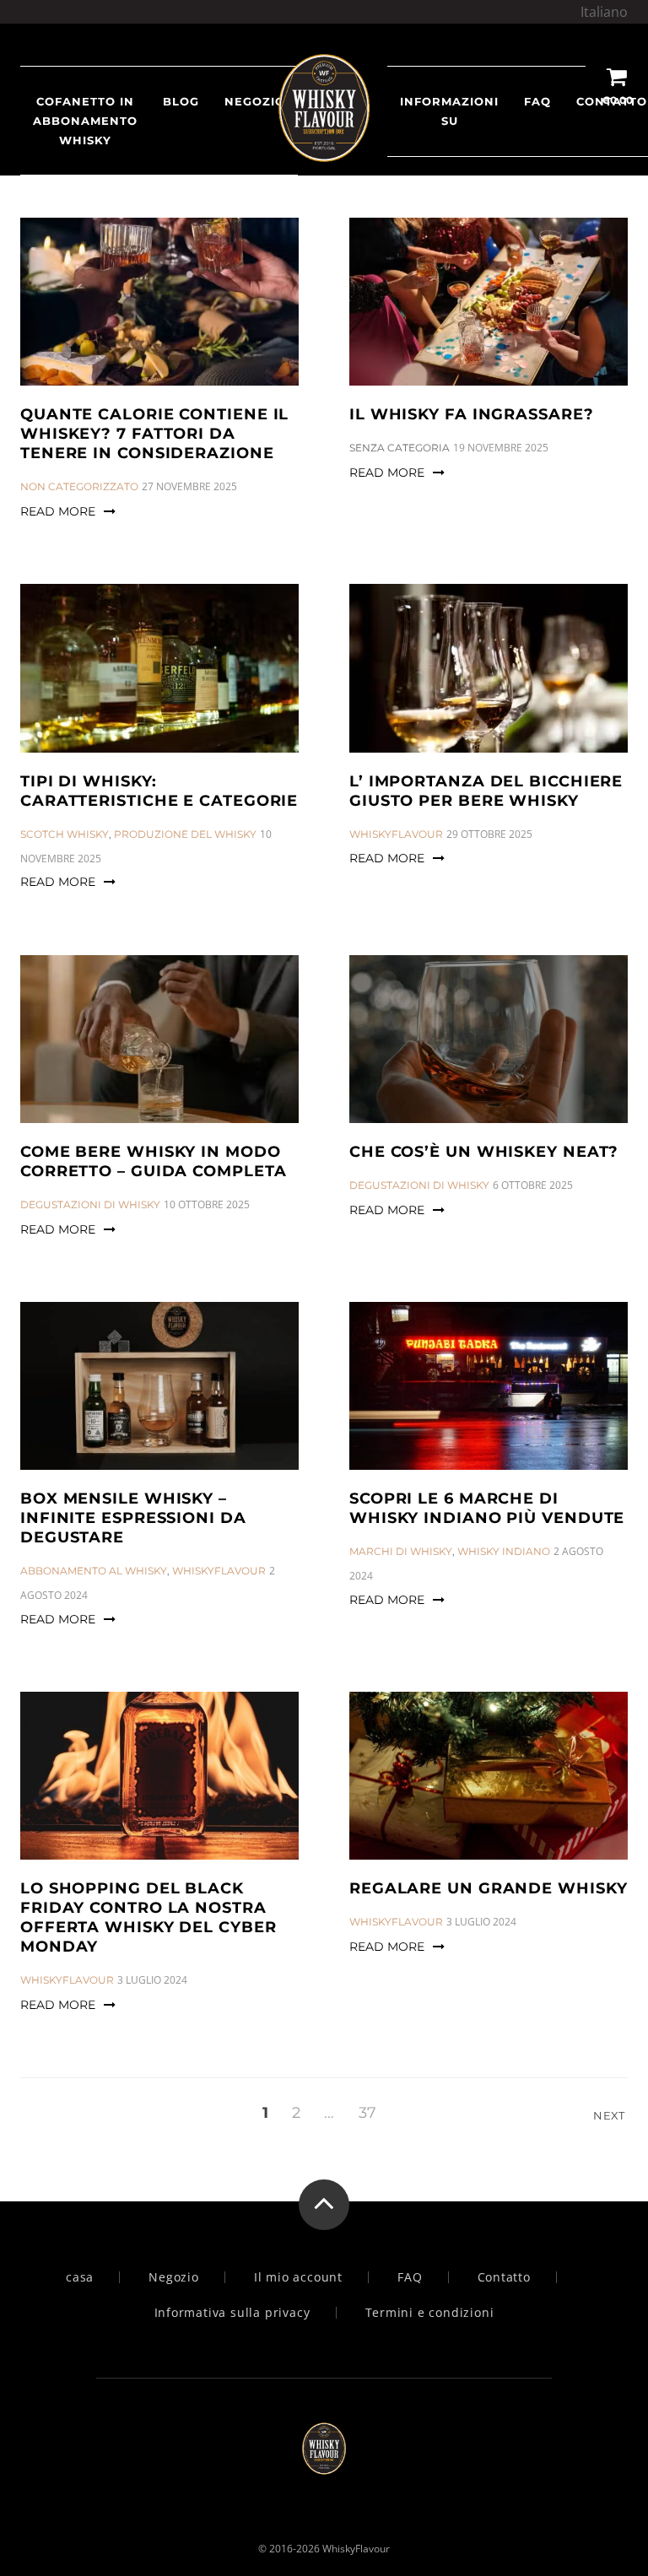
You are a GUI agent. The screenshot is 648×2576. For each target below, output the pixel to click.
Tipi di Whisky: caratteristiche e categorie (159, 791)
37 (367, 2113)
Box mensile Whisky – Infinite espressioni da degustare (133, 1518)
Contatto (504, 2277)
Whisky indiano (504, 1551)
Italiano (604, 12)
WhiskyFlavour (396, 834)
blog (181, 101)
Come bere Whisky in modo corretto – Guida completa (154, 1161)
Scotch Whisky (65, 834)
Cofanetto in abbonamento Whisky (85, 121)
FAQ (537, 101)
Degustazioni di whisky (90, 1204)
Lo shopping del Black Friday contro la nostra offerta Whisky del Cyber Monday (148, 1917)
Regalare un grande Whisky (489, 1888)
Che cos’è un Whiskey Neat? (484, 1152)
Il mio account (298, 2277)
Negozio (174, 2277)
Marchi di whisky (401, 1551)
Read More (58, 511)
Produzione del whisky (185, 834)
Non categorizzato (79, 486)
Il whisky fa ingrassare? (472, 414)
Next (610, 2115)
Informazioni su (449, 111)
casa (80, 2277)
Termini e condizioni (430, 2313)
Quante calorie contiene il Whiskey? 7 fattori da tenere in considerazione (154, 434)
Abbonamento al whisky (94, 1571)
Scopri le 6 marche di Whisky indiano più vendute (487, 1508)
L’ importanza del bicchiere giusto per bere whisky (486, 791)
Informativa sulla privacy (232, 2313)
